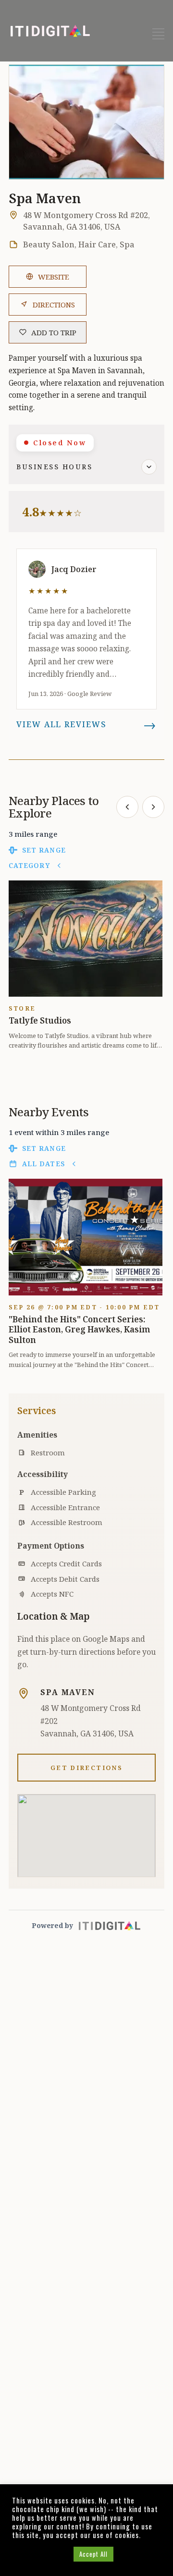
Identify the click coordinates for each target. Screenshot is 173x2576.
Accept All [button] (93, 2554)
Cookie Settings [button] (40, 2554)
